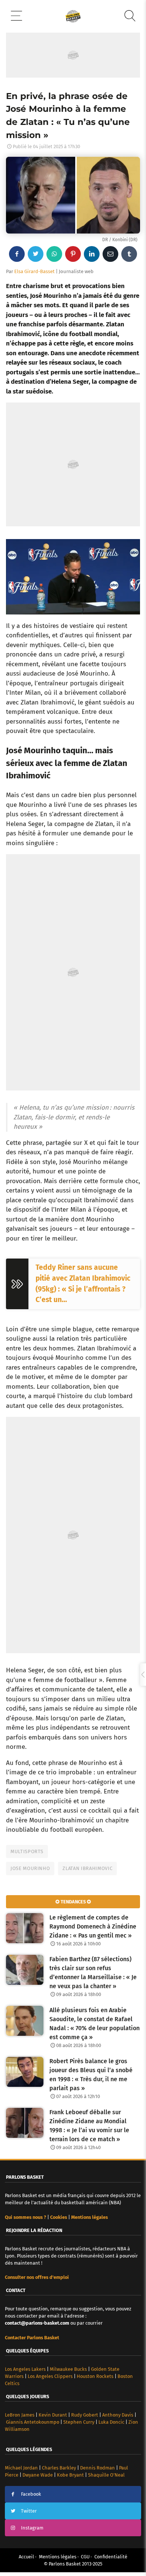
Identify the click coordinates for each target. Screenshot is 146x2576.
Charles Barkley (59, 2468)
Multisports (27, 1851)
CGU (85, 2557)
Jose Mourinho (30, 1868)
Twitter (29, 2511)
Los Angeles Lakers (25, 2369)
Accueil (26, 2557)
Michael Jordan (21, 2468)
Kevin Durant (53, 2415)
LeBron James (20, 2415)
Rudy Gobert (85, 2415)
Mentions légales (58, 2557)
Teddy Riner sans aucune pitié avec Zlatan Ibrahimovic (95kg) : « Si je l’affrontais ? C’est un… (83, 1283)
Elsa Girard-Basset (34, 271)
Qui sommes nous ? (25, 2217)
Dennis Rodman (98, 2468)
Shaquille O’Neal (106, 2475)
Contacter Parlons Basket (32, 2338)
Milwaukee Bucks (68, 2369)
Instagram (32, 2528)
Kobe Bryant (70, 2475)
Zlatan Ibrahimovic (87, 1868)
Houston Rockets (95, 2376)
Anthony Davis (118, 2415)
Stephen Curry (79, 2422)
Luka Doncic (111, 2422)
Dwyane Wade (38, 2475)
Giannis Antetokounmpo (33, 2422)
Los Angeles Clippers (50, 2376)
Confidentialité (111, 2557)
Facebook (31, 2494)
